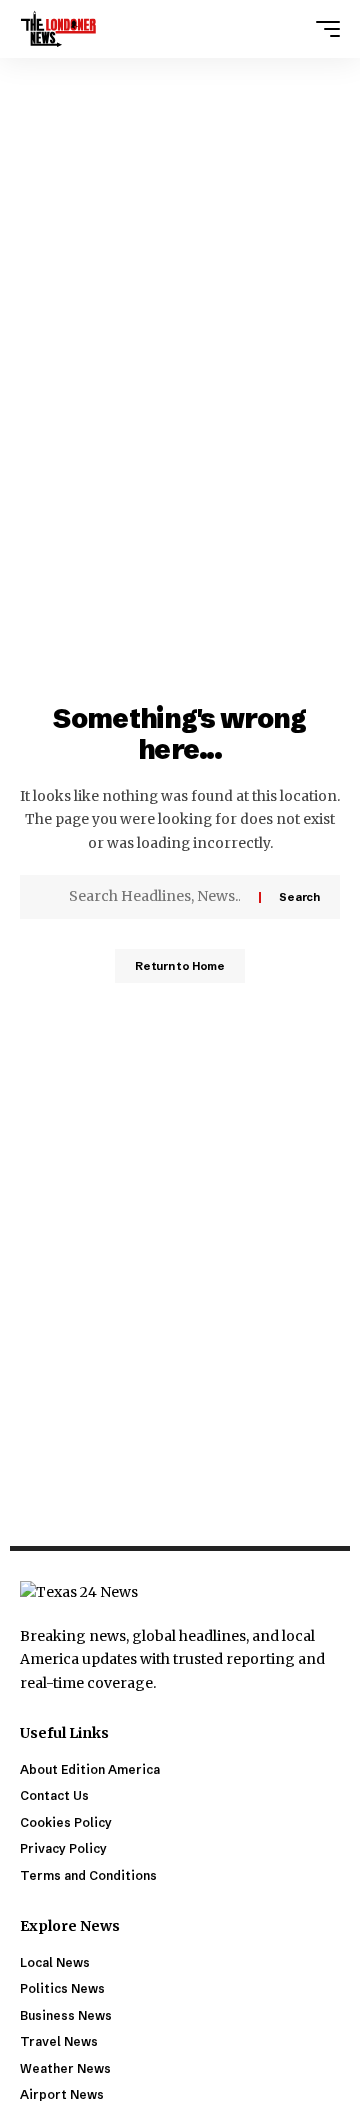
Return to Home (180, 966)
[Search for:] (156, 897)
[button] (323, 29)
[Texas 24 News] (58, 29)
